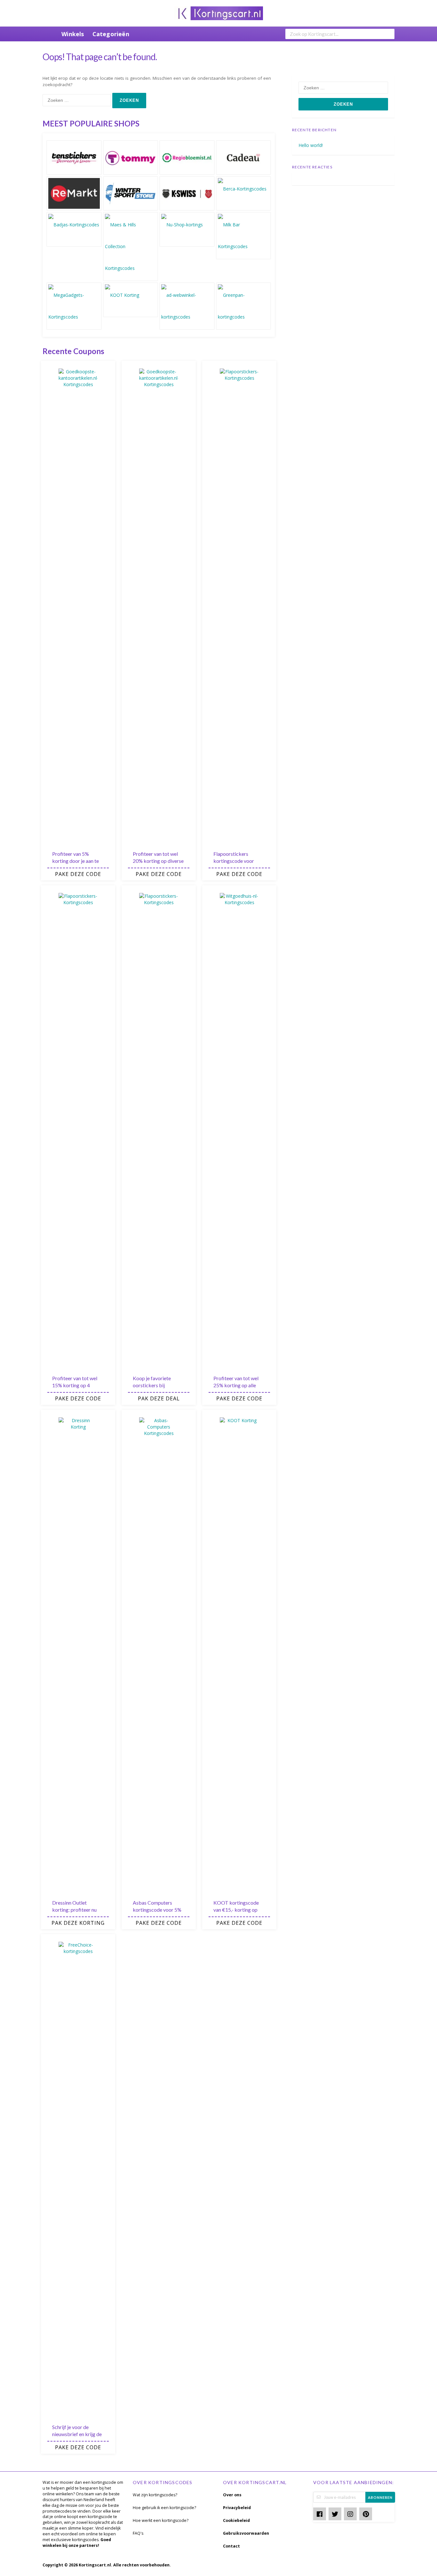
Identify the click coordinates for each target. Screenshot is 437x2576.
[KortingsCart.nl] (219, 13)
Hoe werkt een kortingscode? (161, 2520)
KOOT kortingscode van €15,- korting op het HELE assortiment (237, 1910)
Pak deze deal (159, 1398)
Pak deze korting (78, 1923)
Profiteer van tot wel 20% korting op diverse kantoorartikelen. (158, 861)
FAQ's (138, 2533)
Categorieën (111, 34)
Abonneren (380, 2497)
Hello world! (311, 145)
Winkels (73, 34)
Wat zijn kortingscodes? (155, 2495)
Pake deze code (78, 874)
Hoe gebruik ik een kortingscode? (164, 2508)
